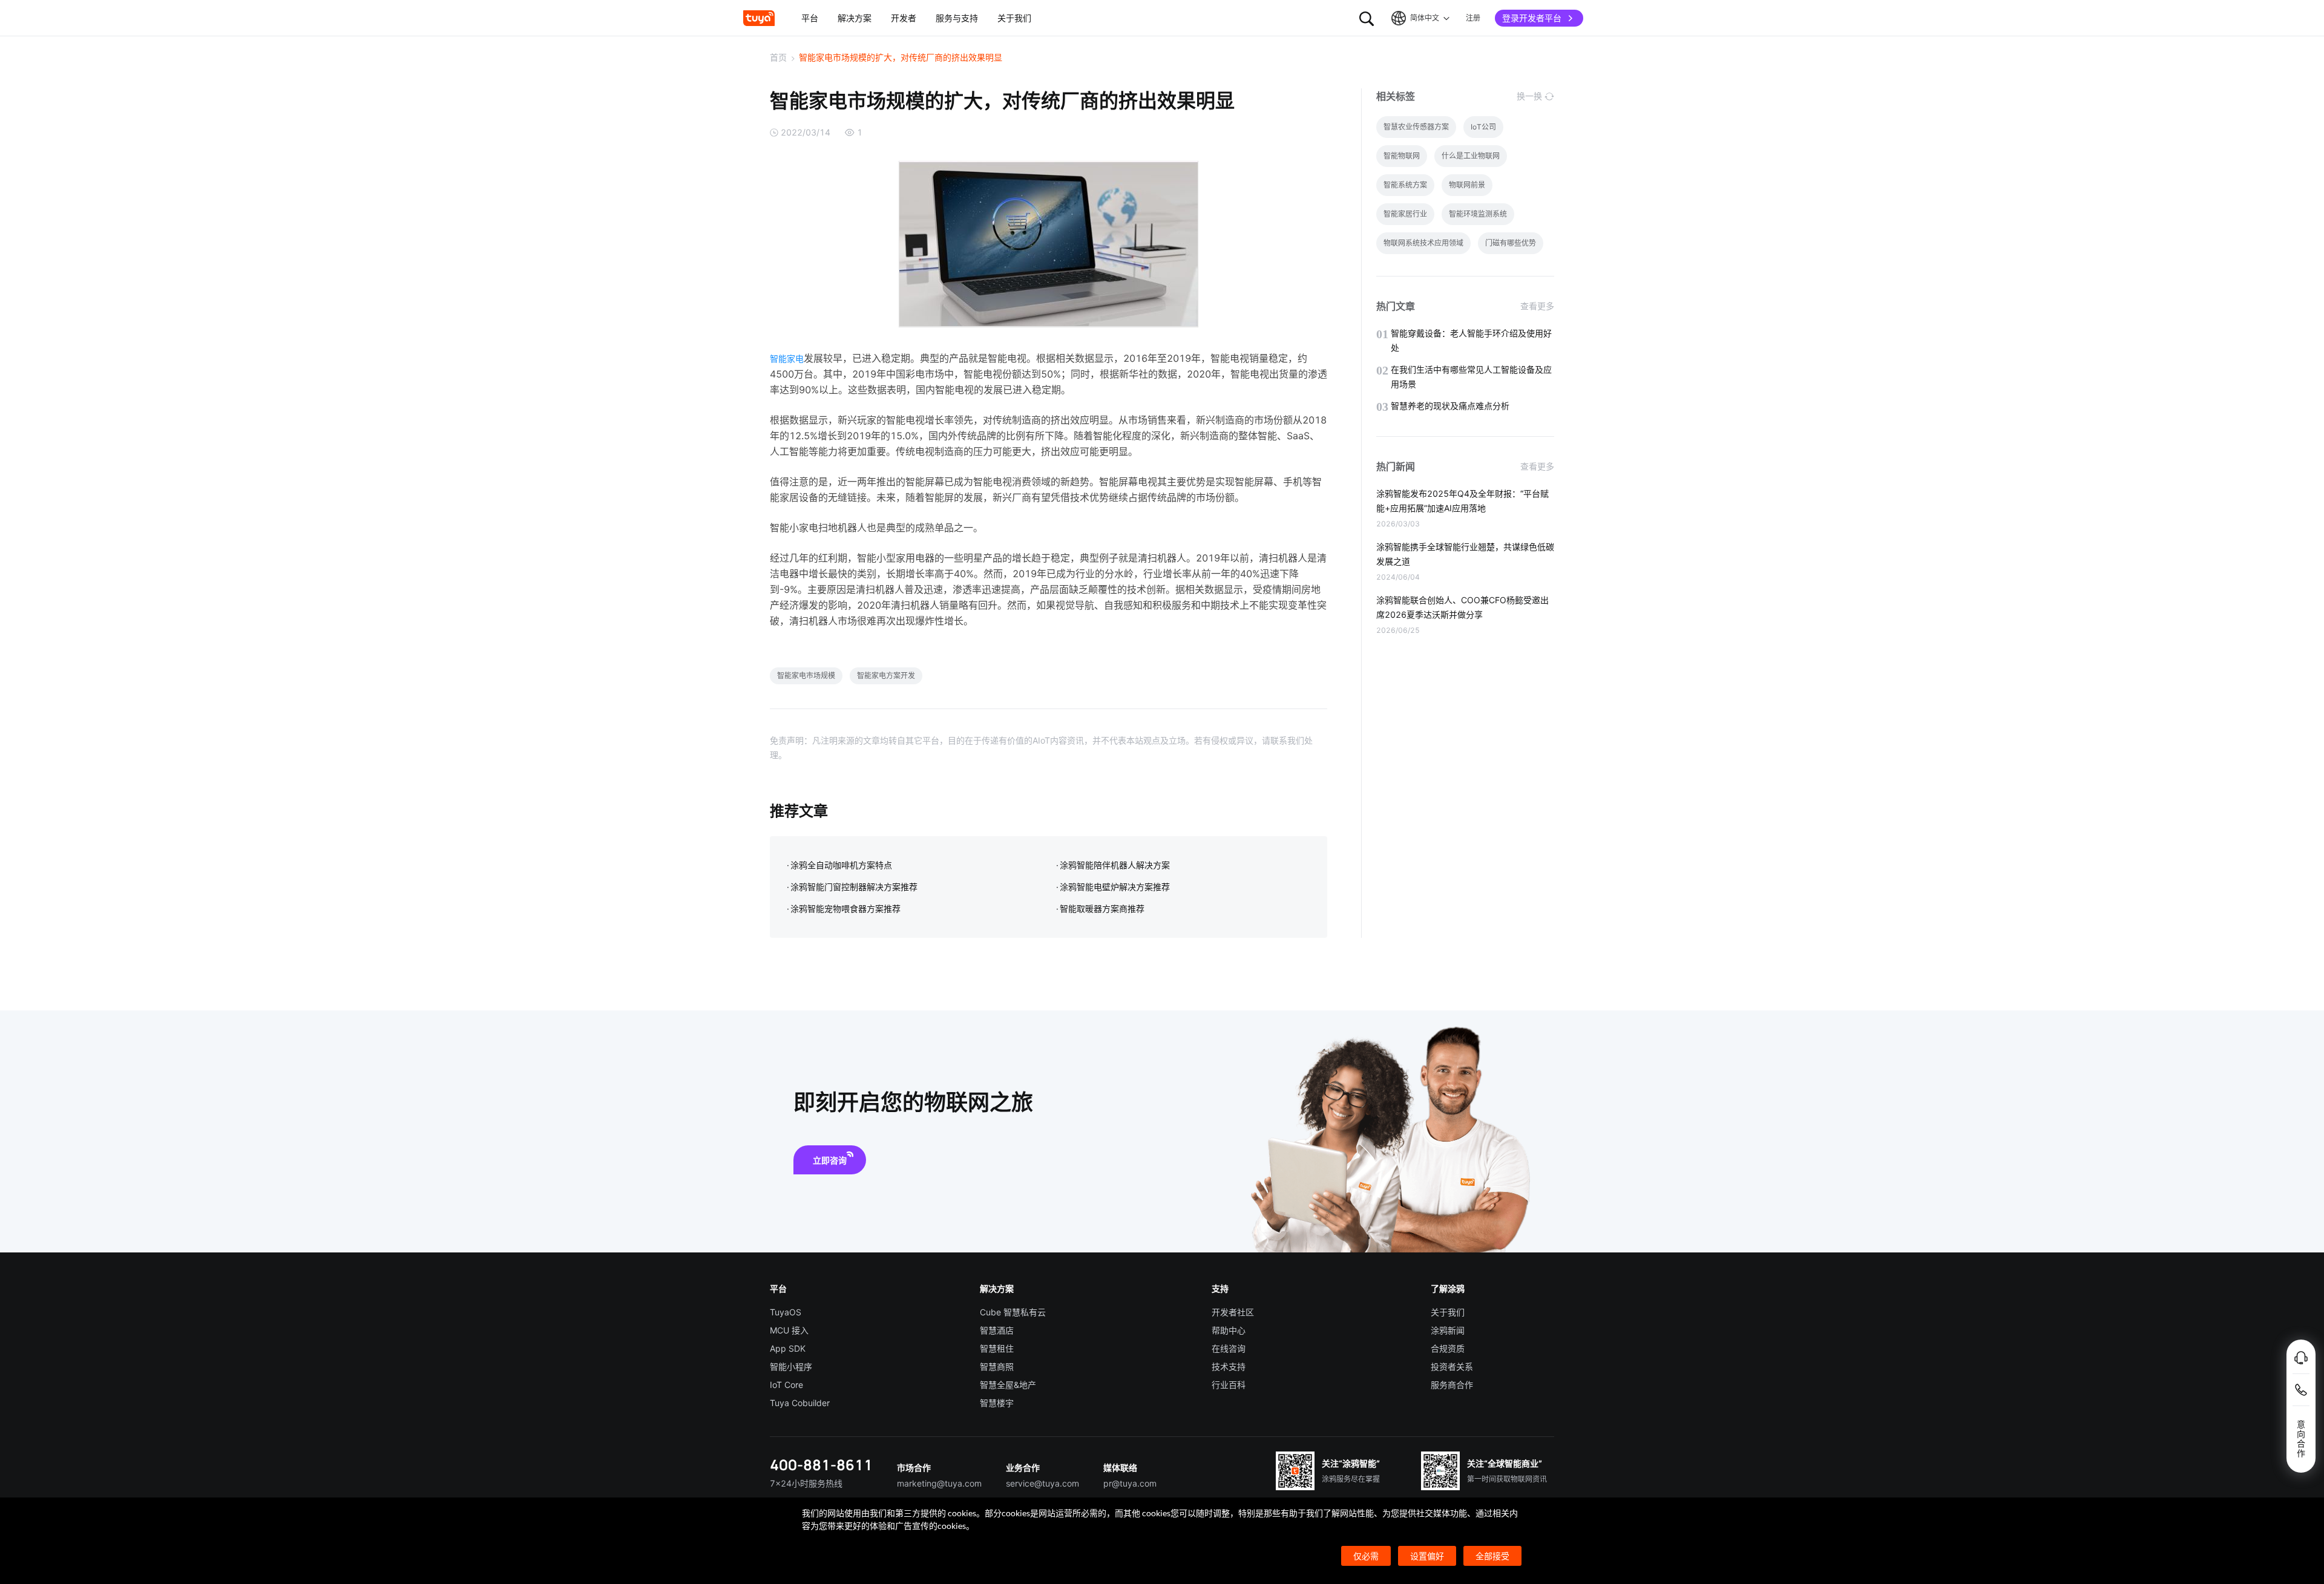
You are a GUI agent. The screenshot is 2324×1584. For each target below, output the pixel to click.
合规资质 (1448, 1348)
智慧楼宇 (997, 1403)
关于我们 (1448, 1312)
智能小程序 (791, 1366)
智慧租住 (997, 1348)
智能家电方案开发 (886, 676)
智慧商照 (997, 1366)
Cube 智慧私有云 (1013, 1312)
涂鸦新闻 (1448, 1330)
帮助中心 (1229, 1330)
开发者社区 (1233, 1312)
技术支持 (1229, 1366)
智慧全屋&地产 (1008, 1385)
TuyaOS (786, 1312)
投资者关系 (1452, 1366)
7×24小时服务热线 (806, 1483)
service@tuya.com (1042, 1483)
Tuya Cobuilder (800, 1403)
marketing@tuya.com (939, 1483)
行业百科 (1229, 1385)
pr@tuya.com (1130, 1483)
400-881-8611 (821, 1465)
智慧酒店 (997, 1330)
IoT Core (786, 1385)
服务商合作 (1452, 1385)
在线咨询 (1229, 1348)
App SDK (788, 1348)
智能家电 (787, 358)
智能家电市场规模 (806, 676)
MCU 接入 (789, 1330)
